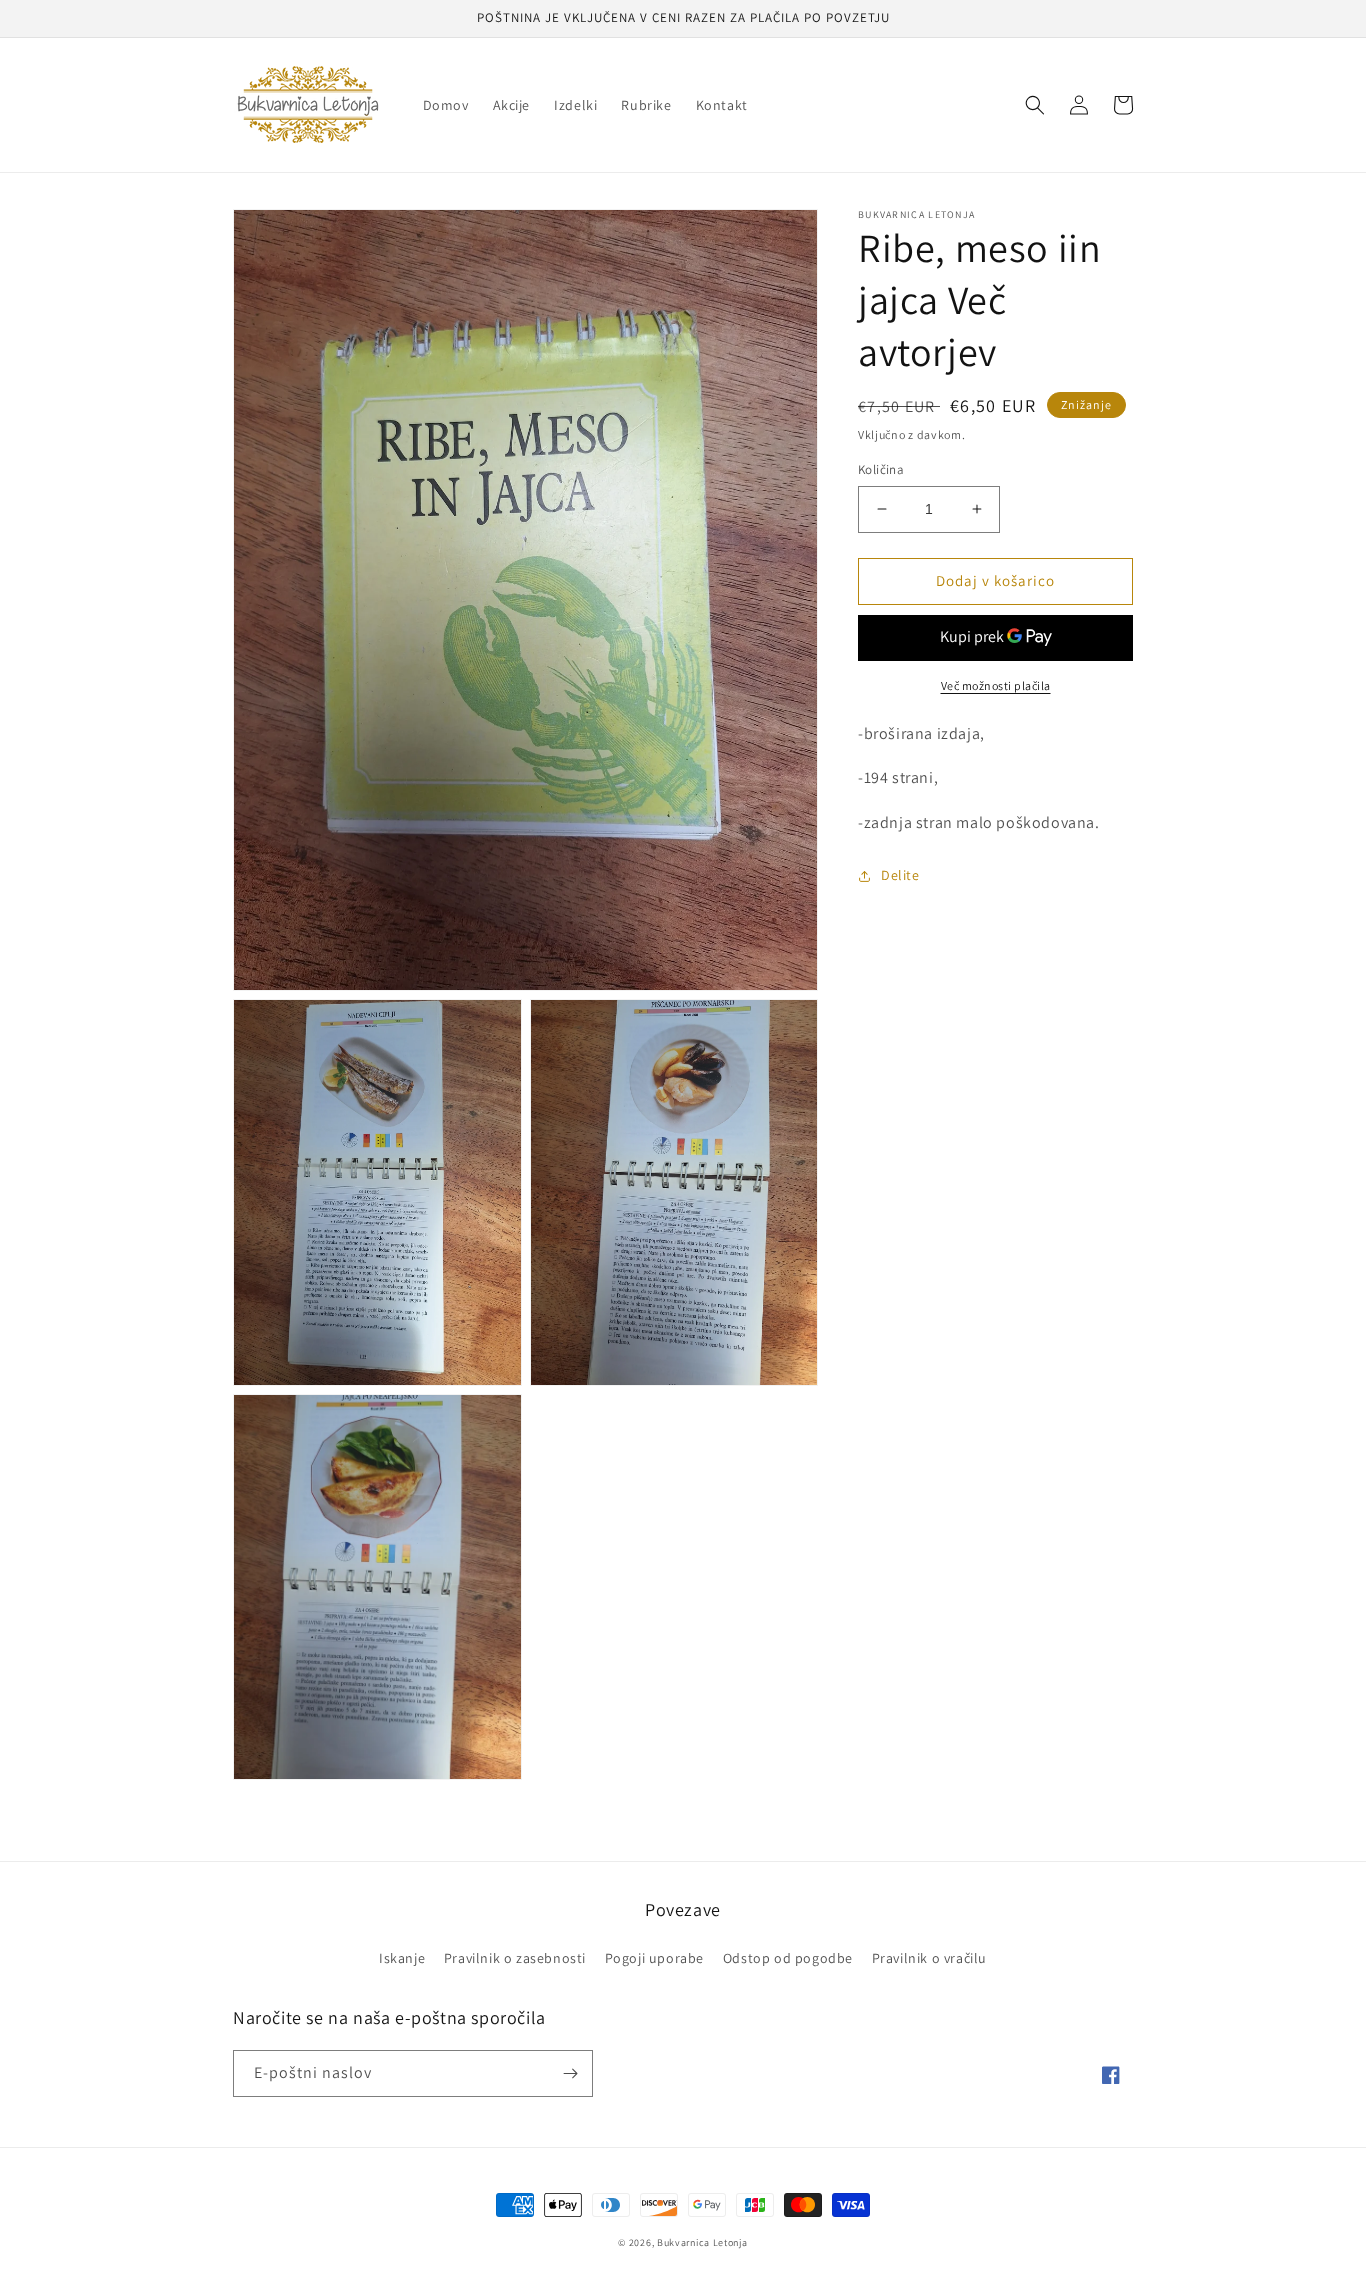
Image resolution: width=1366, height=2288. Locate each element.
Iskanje (402, 1958)
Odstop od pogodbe (788, 1958)
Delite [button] (900, 875)
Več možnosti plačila (996, 685)
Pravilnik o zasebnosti (515, 1958)
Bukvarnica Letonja (702, 2242)
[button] (1035, 105)
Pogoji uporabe (654, 1958)
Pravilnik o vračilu (929, 1958)
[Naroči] (570, 2073)
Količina (881, 469)
